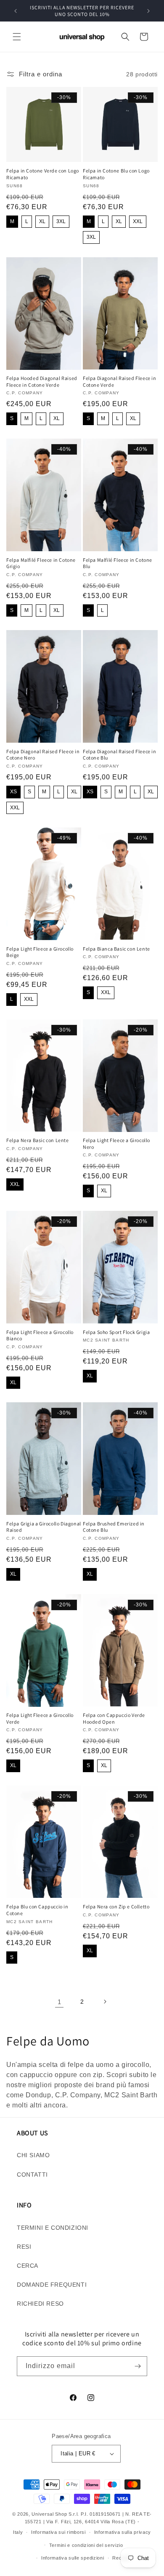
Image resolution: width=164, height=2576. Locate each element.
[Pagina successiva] (105, 2002)
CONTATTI (32, 2175)
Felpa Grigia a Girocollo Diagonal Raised (44, 1527)
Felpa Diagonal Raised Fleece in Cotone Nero (43, 755)
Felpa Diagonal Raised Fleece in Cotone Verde (120, 381)
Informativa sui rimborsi (58, 2532)
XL (42, 221)
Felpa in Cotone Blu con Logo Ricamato (116, 174)
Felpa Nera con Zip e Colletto (116, 1906)
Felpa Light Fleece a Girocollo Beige (40, 952)
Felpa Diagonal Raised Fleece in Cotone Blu (120, 755)
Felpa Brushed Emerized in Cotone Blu (114, 1527)
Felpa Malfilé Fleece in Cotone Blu (118, 563)
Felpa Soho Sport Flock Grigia (116, 1332)
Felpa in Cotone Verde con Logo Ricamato (43, 174)
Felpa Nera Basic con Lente (38, 1140)
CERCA (28, 2266)
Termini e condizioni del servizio (86, 2545)
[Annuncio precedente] (16, 11)
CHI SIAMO (33, 2155)
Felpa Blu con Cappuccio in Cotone (37, 1910)
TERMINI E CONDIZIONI (53, 2228)
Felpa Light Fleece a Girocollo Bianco (40, 1335)
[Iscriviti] (138, 2366)
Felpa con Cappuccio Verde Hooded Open (114, 1718)
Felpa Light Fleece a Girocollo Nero (116, 1144)
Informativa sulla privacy (123, 2532)
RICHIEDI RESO (40, 2304)
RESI (24, 2247)
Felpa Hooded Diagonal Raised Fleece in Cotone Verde (42, 381)
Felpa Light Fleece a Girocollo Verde (40, 1718)
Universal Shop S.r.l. (55, 2514)
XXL (138, 221)
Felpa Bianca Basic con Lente (116, 949)
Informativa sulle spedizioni (73, 2558)
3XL (61, 221)
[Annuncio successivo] (148, 11)
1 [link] (60, 2002)
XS (13, 792)
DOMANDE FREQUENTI (52, 2285)
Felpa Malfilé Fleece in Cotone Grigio (41, 563)
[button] (17, 37)
